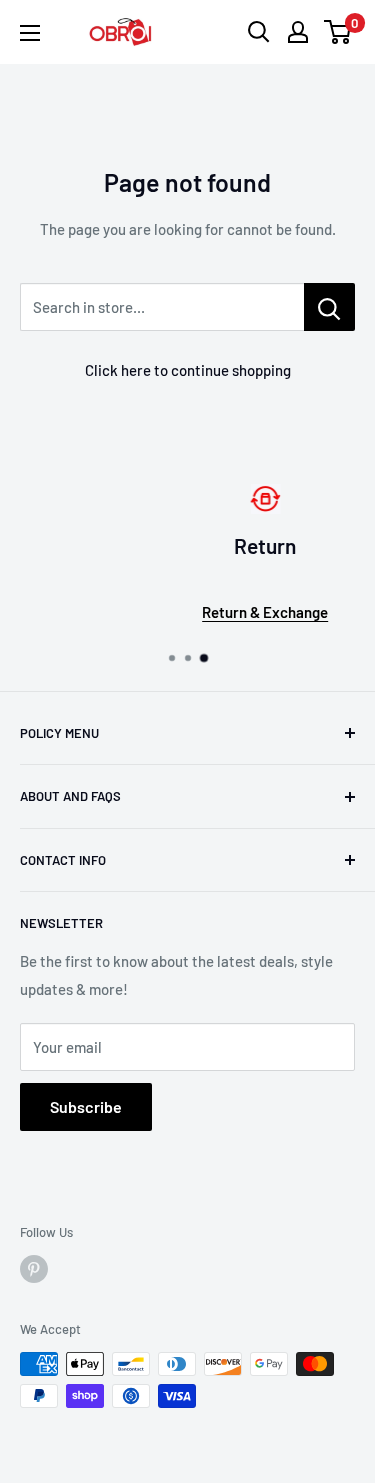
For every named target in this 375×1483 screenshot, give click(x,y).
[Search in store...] (329, 307)
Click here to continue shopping (188, 370)
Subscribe (86, 1106)
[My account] (298, 32)
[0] (338, 32)
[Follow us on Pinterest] (34, 1269)
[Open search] (259, 32)
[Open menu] (30, 33)
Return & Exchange (207, 612)
